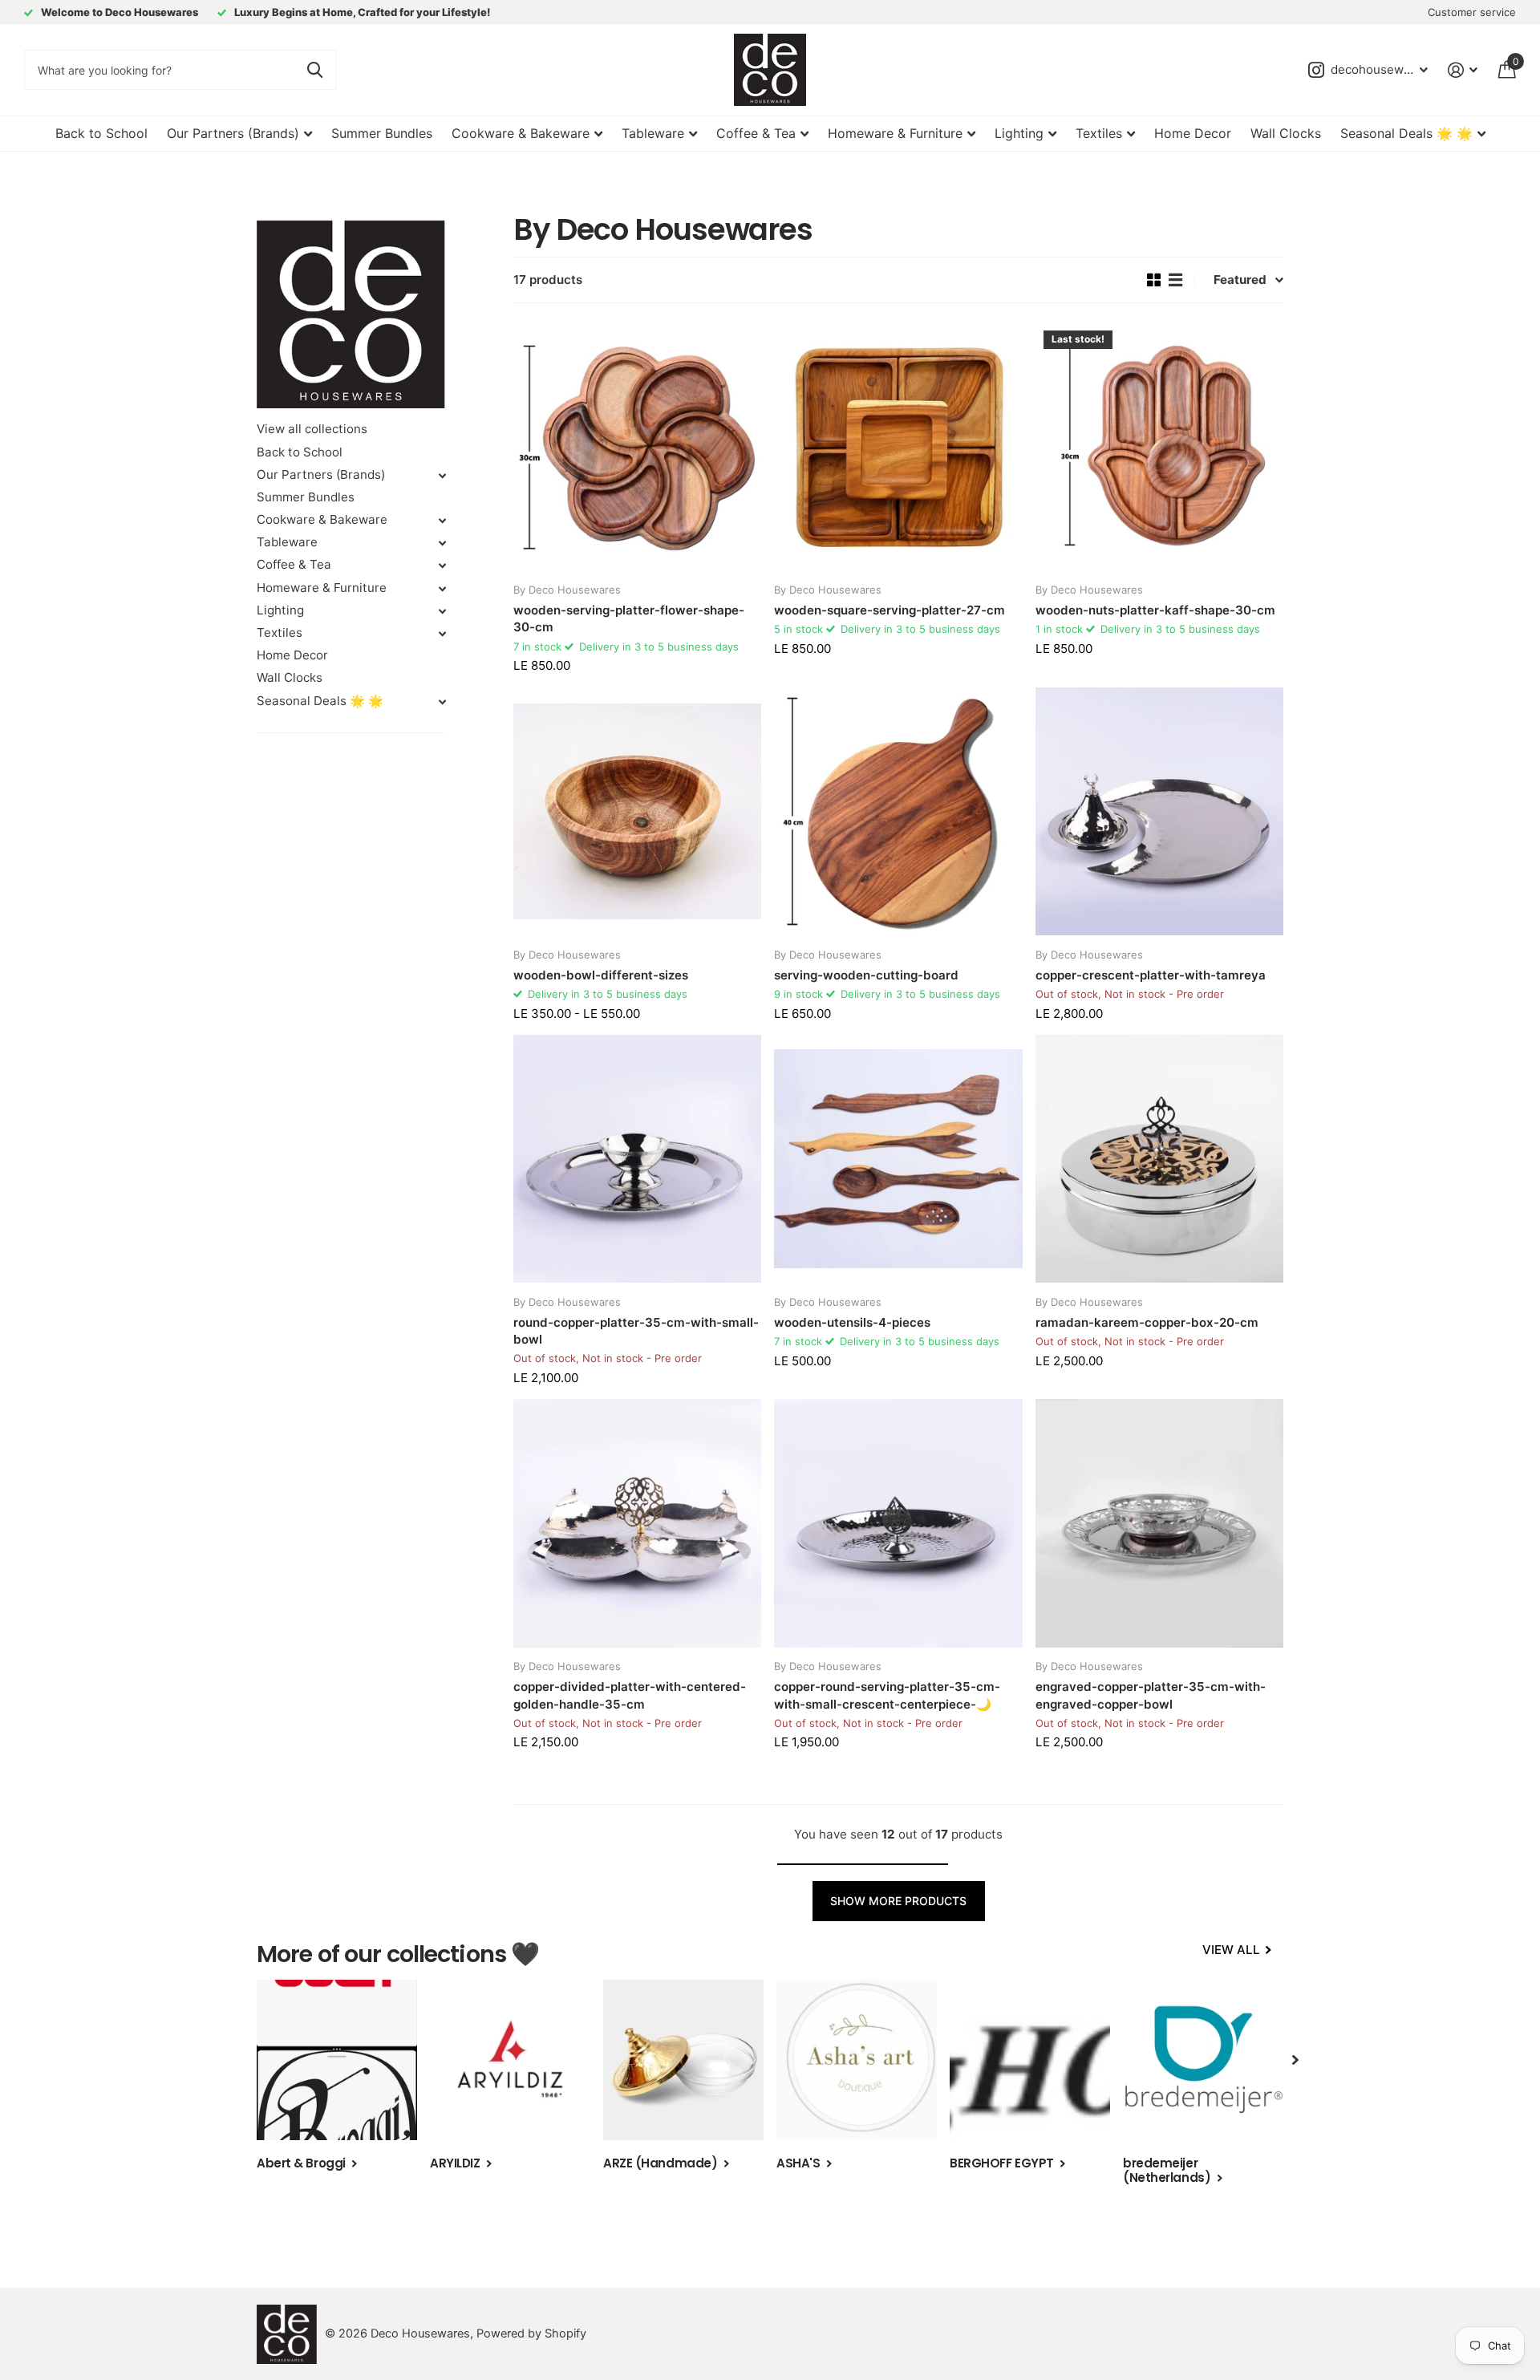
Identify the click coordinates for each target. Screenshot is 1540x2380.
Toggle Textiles (442, 634)
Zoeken (315, 70)
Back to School (101, 133)
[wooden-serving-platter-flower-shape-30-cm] (637, 446)
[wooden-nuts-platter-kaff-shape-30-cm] (1159, 446)
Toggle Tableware (442, 543)
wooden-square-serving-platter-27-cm (890, 610)
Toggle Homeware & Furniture (442, 589)
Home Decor (1193, 133)
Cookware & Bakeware (521, 133)
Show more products (898, 1901)
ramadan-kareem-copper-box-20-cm (1147, 1322)
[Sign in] (1463, 70)
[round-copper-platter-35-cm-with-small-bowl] (637, 1159)
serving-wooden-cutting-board (866, 975)
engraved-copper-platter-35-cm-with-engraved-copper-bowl (1151, 1695)
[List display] (1175, 280)
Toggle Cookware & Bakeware (442, 521)
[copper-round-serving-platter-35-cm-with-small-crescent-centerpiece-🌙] (898, 1523)
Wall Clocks (1286, 133)
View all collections (312, 429)
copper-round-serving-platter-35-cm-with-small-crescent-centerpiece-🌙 (887, 1695)
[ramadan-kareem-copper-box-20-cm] (1159, 1159)
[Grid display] (1154, 280)
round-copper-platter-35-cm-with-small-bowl (636, 1331)
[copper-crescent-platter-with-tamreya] (1159, 811)
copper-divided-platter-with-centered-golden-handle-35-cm (630, 1695)
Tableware (653, 133)
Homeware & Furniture (895, 133)
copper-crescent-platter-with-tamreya (1151, 975)
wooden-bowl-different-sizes (601, 975)
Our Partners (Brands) (233, 133)
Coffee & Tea (756, 133)
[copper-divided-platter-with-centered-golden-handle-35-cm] (637, 1523)
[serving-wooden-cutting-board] (898, 811)
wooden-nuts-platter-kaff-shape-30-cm (1155, 610)
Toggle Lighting (442, 611)
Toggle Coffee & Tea (442, 566)
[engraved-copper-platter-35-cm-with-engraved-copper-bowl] (1159, 1523)
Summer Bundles (382, 133)
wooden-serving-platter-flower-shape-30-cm (629, 618)
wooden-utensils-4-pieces (852, 1322)
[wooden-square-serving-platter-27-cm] (898, 446)
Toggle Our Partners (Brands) (442, 476)
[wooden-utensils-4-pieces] (898, 1159)
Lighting (1019, 133)
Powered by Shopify (531, 2333)
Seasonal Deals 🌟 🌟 (1406, 133)
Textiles (1099, 133)
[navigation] (1295, 2060)
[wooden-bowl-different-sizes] (637, 811)
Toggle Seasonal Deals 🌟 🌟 (442, 702)
